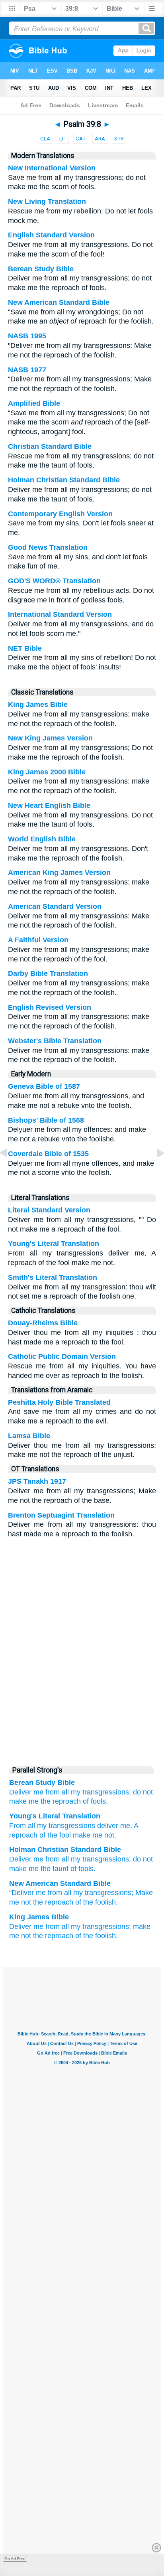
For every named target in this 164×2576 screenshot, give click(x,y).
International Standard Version (60, 614)
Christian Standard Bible (50, 446)
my (76, 1859)
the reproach (61, 1801)
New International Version (52, 168)
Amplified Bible (34, 403)
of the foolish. (97, 1902)
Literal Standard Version (49, 1210)
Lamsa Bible (29, 1436)
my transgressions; (101, 1792)
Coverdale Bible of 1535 (48, 1154)
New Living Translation (47, 201)
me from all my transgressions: (82, 1927)
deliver (107, 1826)
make (81, 1835)
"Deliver (21, 1893)
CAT (81, 139)
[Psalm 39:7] (10, 1171)
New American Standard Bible (59, 302)
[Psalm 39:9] (154, 1171)
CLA (45, 139)
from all (57, 1792)
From (18, 1826)
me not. (103, 1835)
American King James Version (59, 872)
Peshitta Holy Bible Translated (59, 1402)
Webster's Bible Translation (55, 1041)
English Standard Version (51, 235)
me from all (54, 1893)
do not (143, 1792)
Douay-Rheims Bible (43, 1323)
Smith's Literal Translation (53, 1277)
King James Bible (38, 705)
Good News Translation (48, 547)
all (30, 1826)
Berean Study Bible (41, 269)
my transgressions (65, 1826)
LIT (63, 139)
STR (119, 139)
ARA (100, 139)
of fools (82, 1869)
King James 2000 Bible (47, 772)
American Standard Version (55, 906)
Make (144, 1893)
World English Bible (42, 839)
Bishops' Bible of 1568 (46, 1120)
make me (24, 1801)
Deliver (20, 1859)
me (38, 1859)
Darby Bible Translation (48, 973)
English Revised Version (50, 1007)
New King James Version (50, 738)
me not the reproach (41, 1902)
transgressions (106, 1859)
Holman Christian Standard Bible (64, 480)
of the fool (54, 1835)
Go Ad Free (15, 2559)
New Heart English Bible (49, 805)
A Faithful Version (38, 940)
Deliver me (26, 1792)
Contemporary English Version (60, 514)
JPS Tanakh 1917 (37, 1481)
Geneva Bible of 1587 (44, 1086)
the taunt (55, 1869)
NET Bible (25, 648)
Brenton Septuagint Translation (61, 1515)
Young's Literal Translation (54, 1244)
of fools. (95, 1801)
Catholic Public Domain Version (62, 1356)
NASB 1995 (27, 336)
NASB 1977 (27, 370)
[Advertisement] (82, 1700)
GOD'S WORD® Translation (54, 581)
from (53, 1859)
